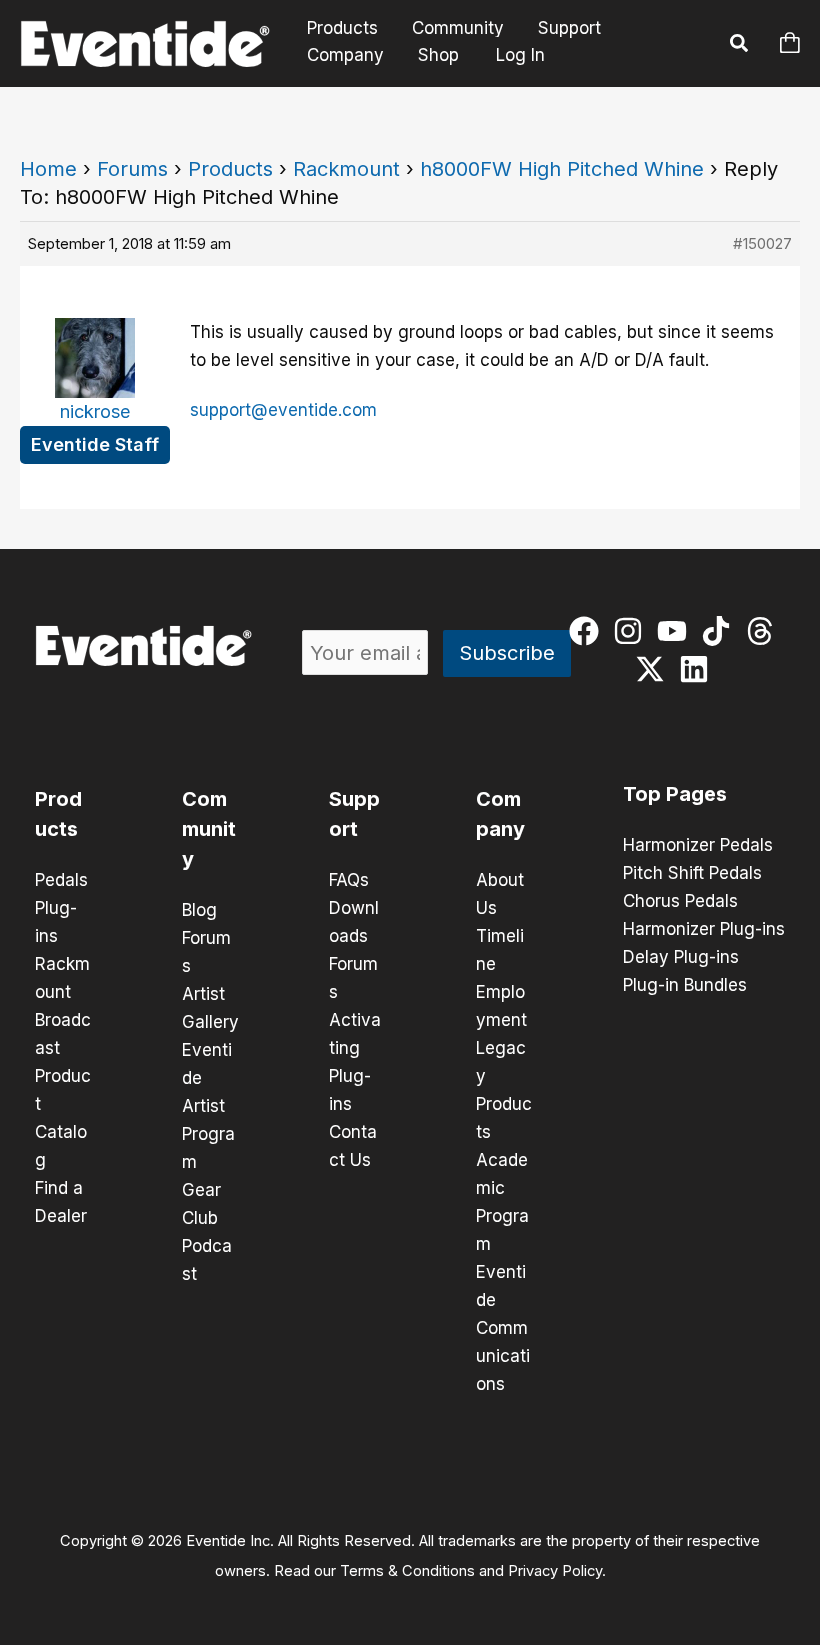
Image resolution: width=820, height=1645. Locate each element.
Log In (520, 55)
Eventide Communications (503, 1328)
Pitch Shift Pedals (692, 873)
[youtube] (676, 631)
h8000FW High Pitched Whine (562, 169)
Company (345, 55)
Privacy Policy (555, 1571)
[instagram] (632, 631)
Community (458, 28)
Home (48, 169)
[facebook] (588, 631)
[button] (740, 46)
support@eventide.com (283, 410)
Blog (199, 910)
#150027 (762, 243)
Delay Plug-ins (681, 957)
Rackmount (346, 169)
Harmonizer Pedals (698, 845)
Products (342, 28)
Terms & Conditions (407, 1571)
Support (569, 28)
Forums (132, 169)
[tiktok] (720, 631)
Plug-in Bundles (685, 985)
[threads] (764, 631)
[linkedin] (698, 669)
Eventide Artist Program (208, 1106)
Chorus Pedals (680, 901)
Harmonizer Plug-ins (704, 929)
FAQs (349, 880)
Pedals (61, 880)
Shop (438, 55)
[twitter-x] (654, 669)
